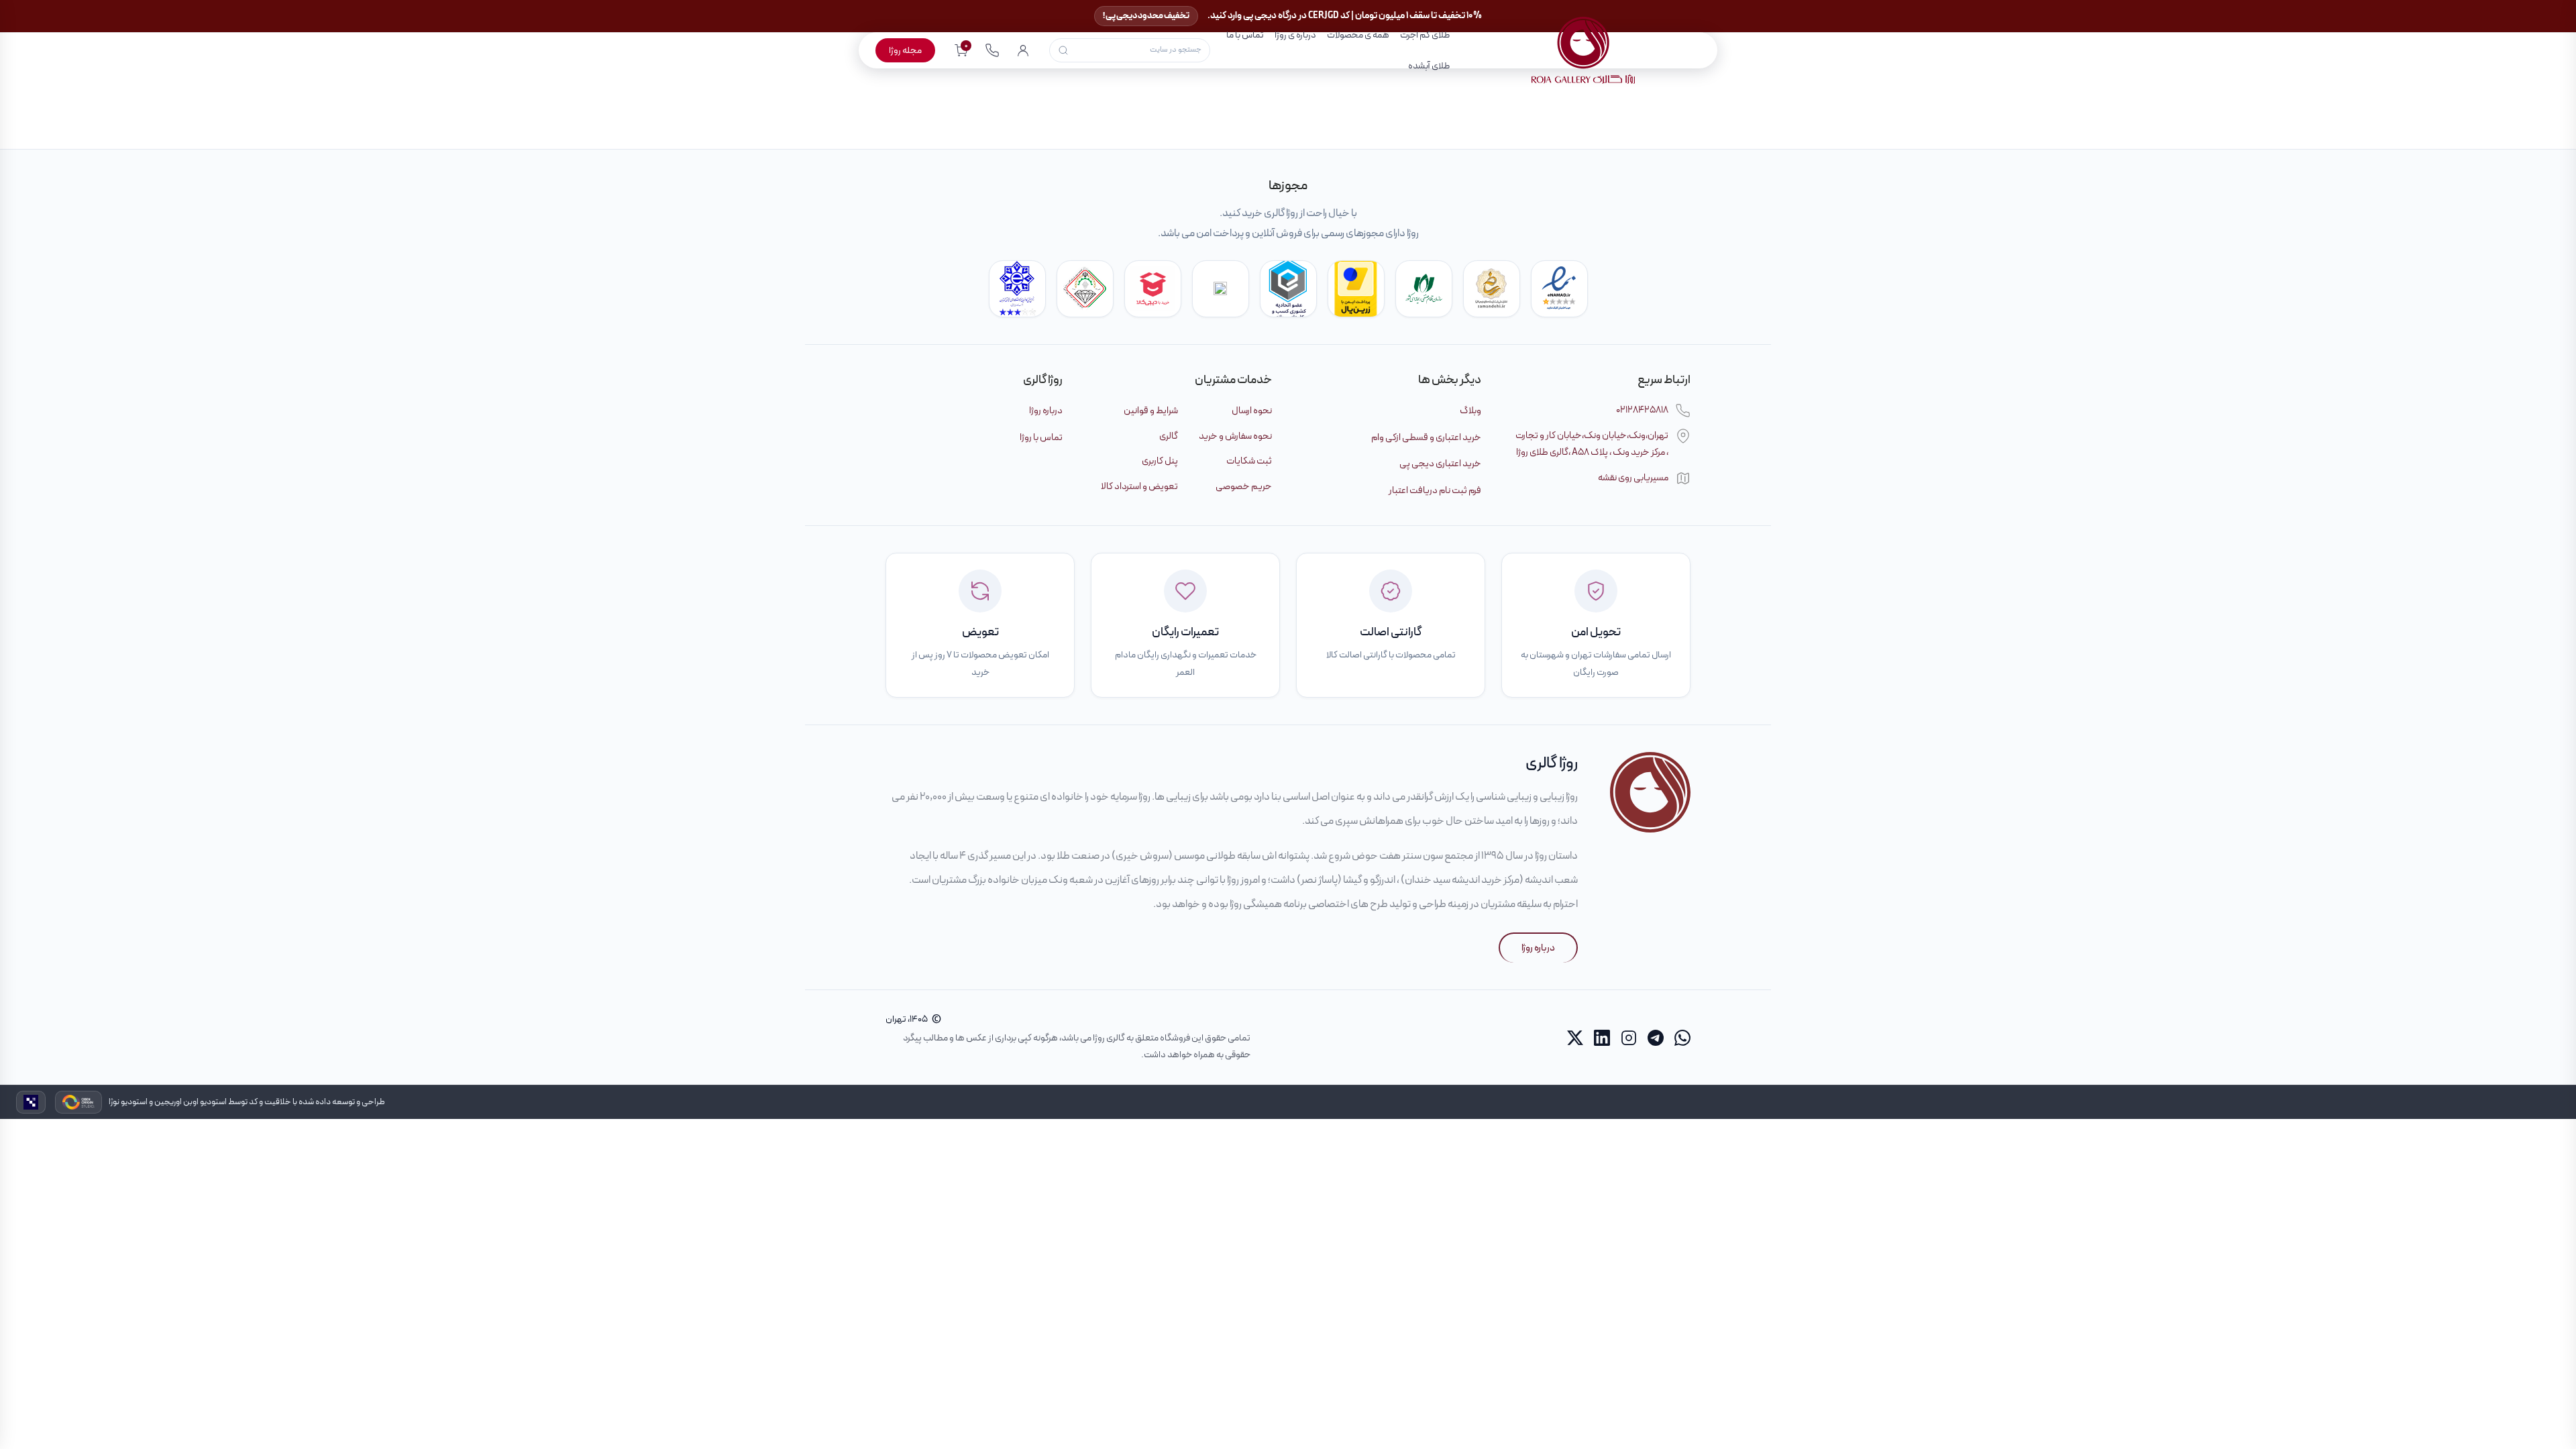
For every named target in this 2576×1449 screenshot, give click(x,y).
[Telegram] (1656, 1038)
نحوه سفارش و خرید (1235, 436)
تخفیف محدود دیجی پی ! (1146, 16)
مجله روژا (905, 50)
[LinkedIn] (1602, 1038)
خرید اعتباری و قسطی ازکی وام (1426, 437)
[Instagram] (1629, 1038)
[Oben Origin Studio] (78, 1102)
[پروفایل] (1023, 50)
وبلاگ (1470, 411)
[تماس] (992, 50)
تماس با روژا (1041, 437)
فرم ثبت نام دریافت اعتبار (1435, 490)
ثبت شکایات (1249, 461)
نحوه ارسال (1252, 411)
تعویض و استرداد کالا (1139, 486)
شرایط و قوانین (1151, 411)
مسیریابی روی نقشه (1633, 478)
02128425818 (1642, 410)
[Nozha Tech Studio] (31, 1102)
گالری (1169, 436)
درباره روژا (1046, 411)
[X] (1575, 1038)
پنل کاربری (1160, 461)
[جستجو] (1063, 50)
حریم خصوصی (1244, 486)
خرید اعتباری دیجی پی (1440, 464)
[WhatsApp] (1682, 1038)
